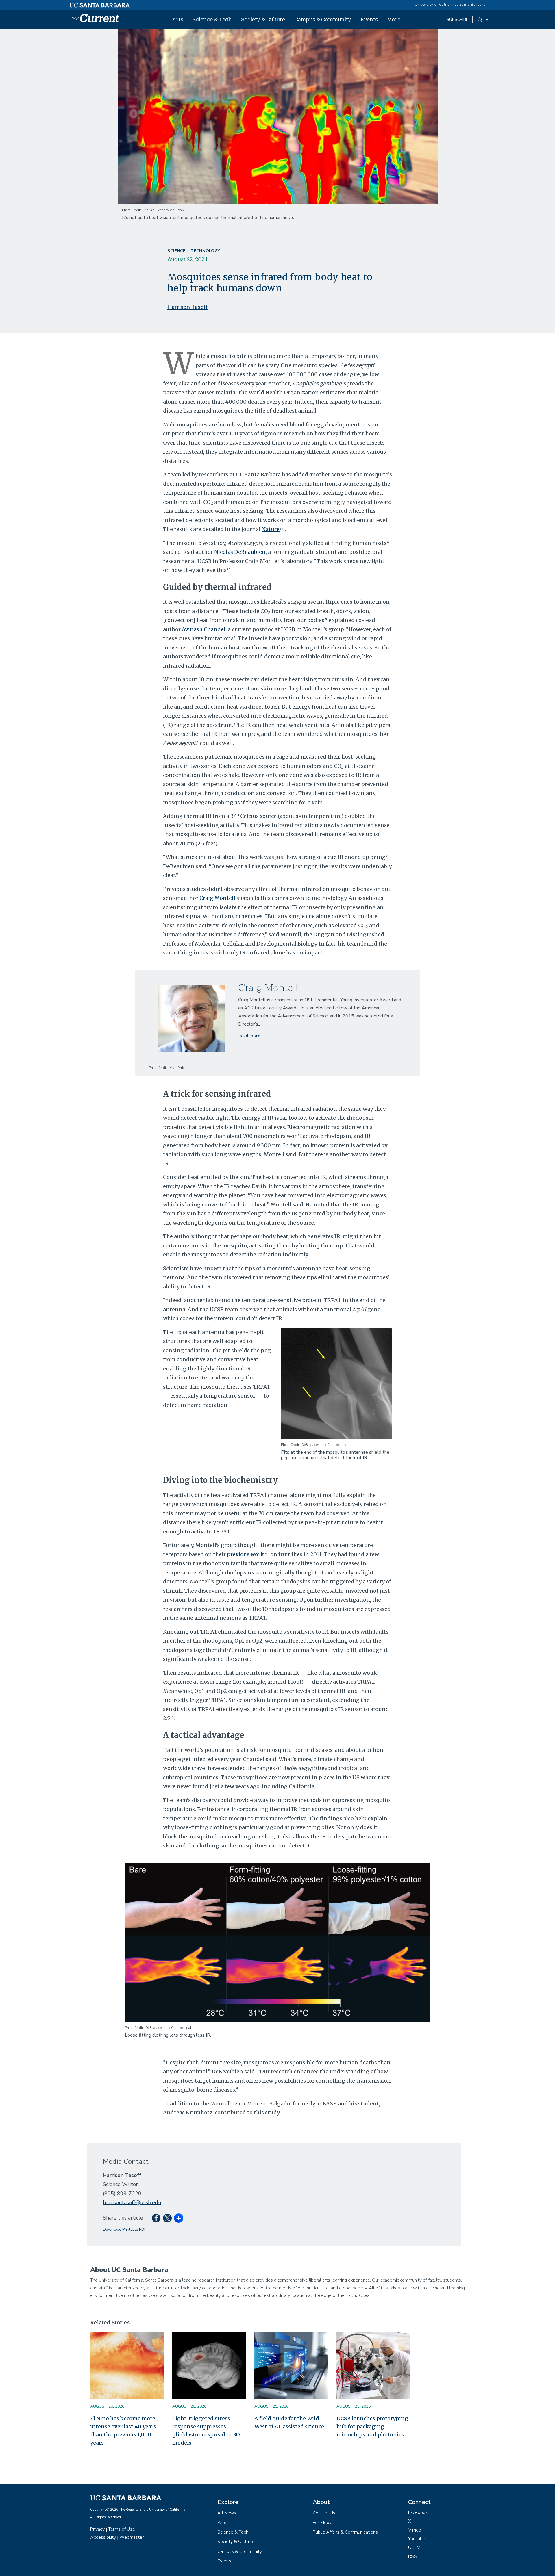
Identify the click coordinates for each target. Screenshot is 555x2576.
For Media (323, 2523)
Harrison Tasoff (188, 307)
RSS (412, 2556)
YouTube (417, 2539)
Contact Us (324, 2513)
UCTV (414, 2547)
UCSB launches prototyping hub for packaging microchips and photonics (372, 2427)
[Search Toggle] (483, 20)
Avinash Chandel (204, 629)
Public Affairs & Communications (345, 2532)
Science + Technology (194, 251)
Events (369, 19)
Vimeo (415, 2530)
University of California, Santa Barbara (450, 5)
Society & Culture (263, 19)
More (394, 19)
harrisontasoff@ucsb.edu (132, 2202)
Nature (271, 529)
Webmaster (132, 2537)
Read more (249, 1036)
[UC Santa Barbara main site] (100, 4)
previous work (245, 1554)
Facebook (418, 2512)
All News (227, 2513)
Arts (178, 19)
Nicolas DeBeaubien (240, 552)
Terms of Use (122, 2529)
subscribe (457, 19)
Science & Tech (212, 19)
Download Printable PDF (125, 2229)
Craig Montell (217, 898)
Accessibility (103, 2537)
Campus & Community (323, 19)
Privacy (97, 2529)
